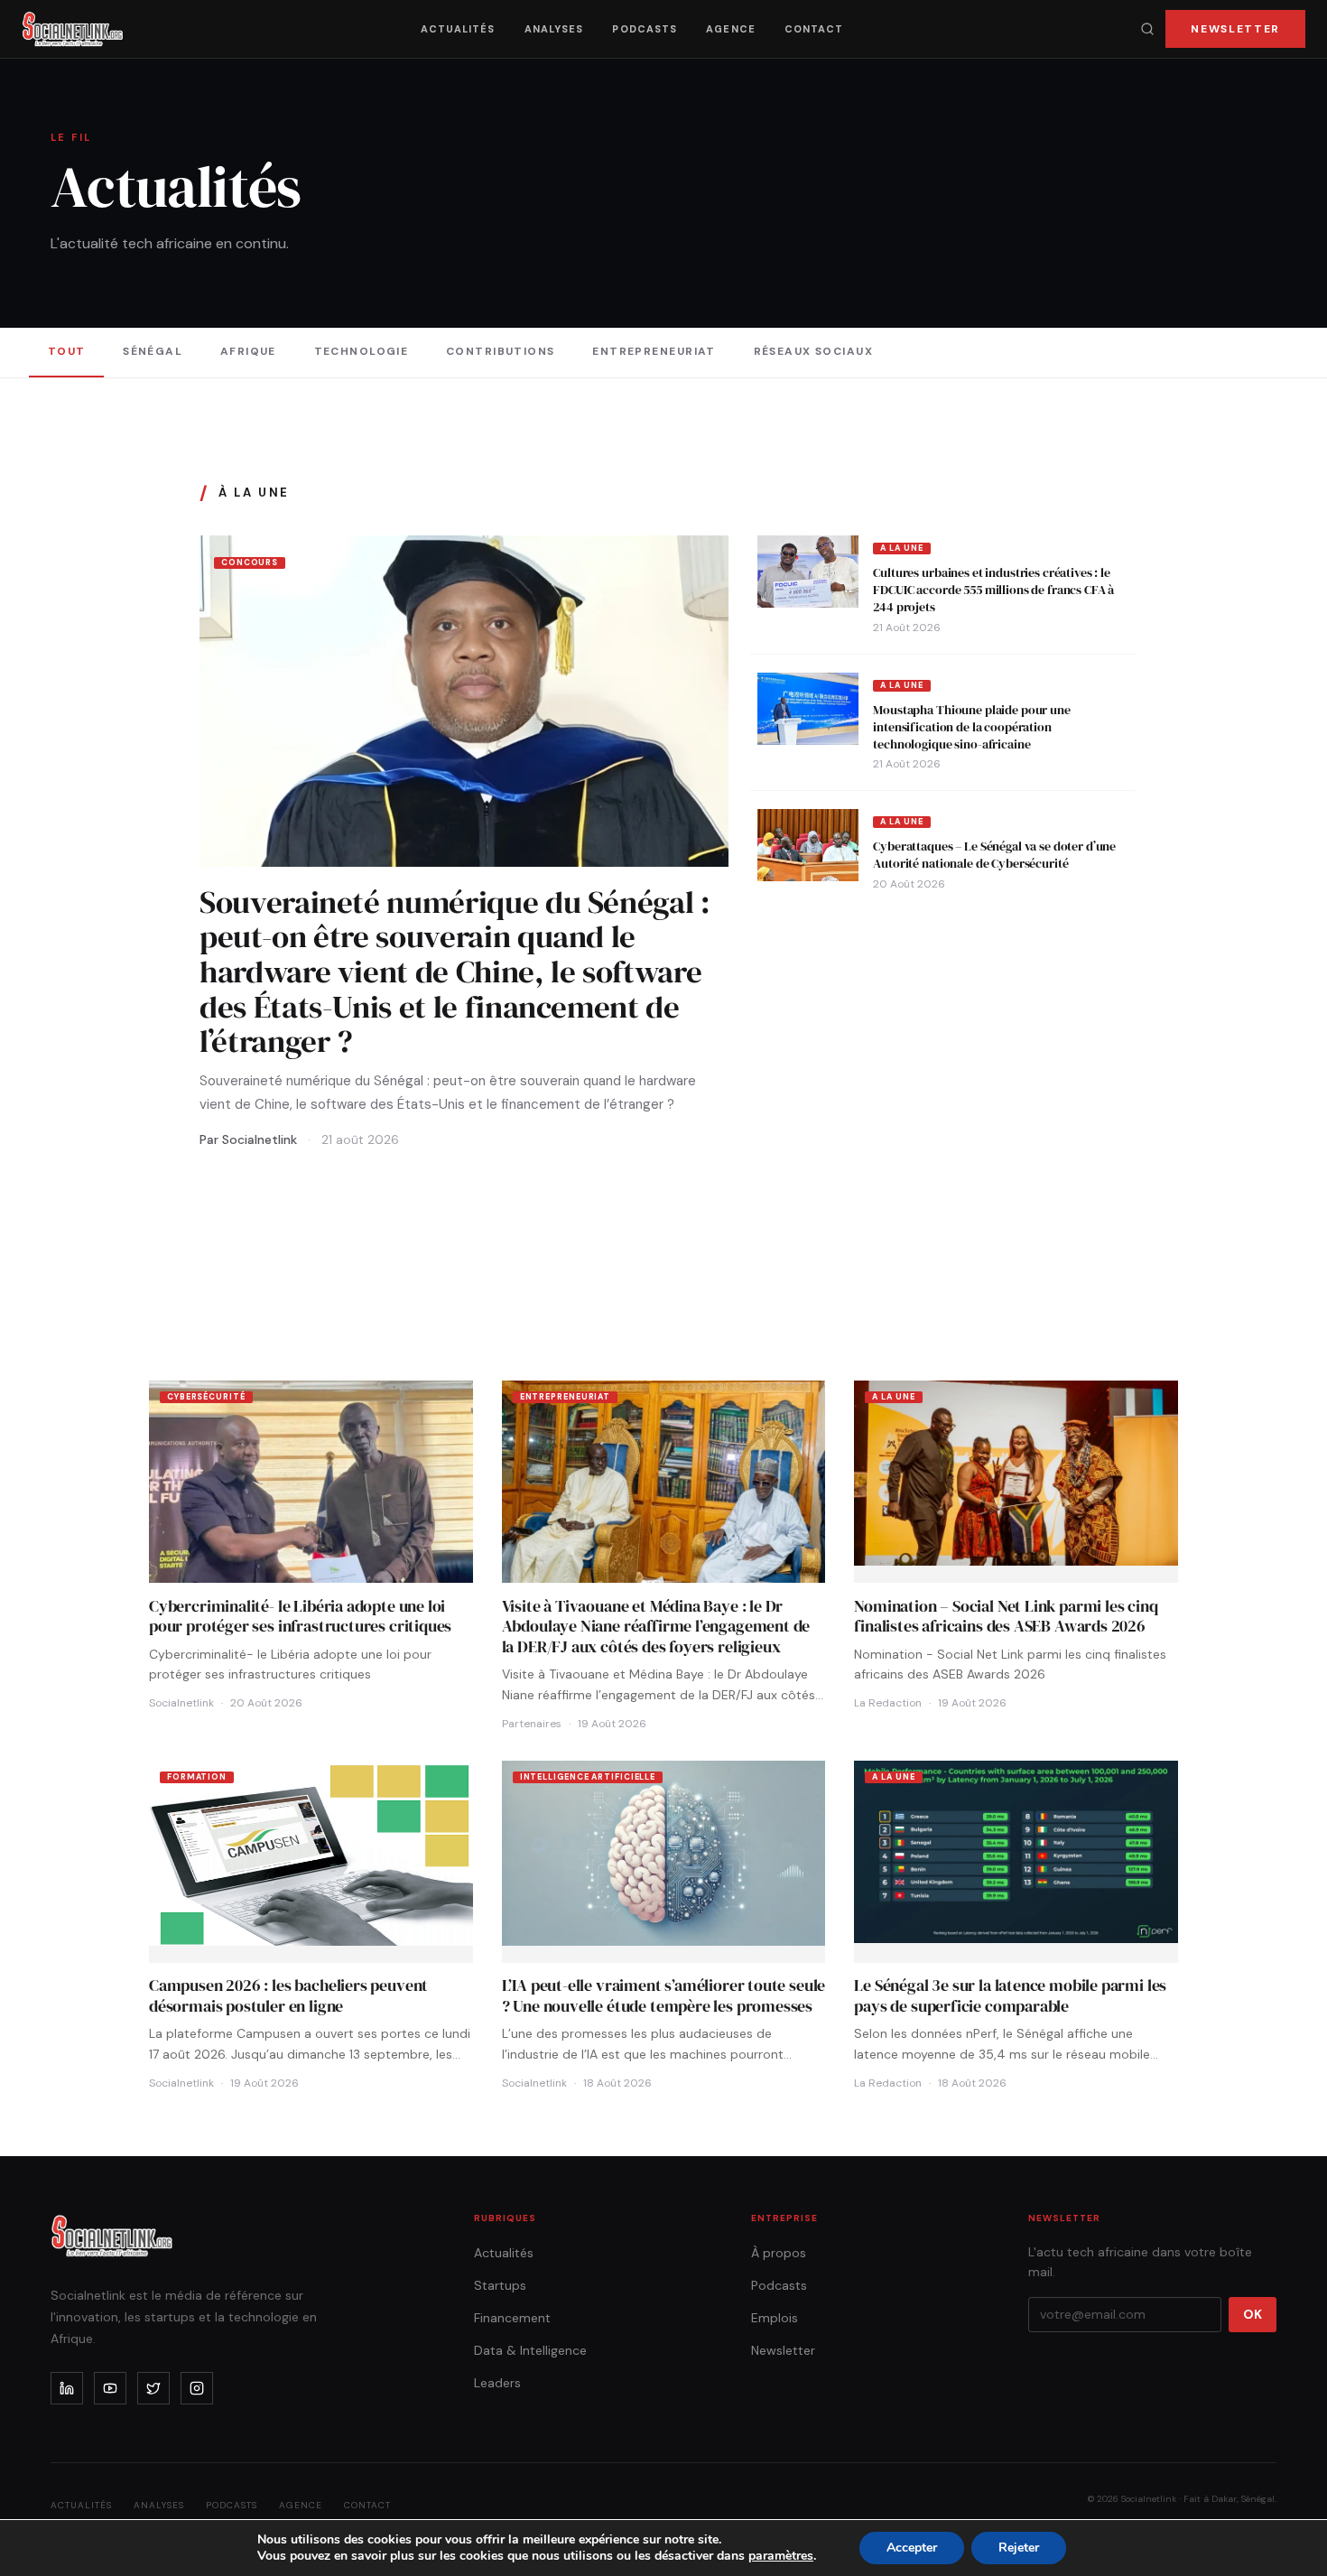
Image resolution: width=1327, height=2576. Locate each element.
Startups (500, 2285)
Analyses (554, 29)
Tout (67, 351)
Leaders (497, 2383)
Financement (512, 2318)
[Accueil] (73, 29)
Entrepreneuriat (654, 351)
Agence (731, 29)
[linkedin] (67, 2388)
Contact (814, 29)
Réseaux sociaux (814, 351)
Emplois (775, 2318)
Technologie (362, 351)
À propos (779, 2253)
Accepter (912, 2548)
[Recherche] (1147, 29)
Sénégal (153, 351)
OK (1253, 2314)
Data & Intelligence (530, 2350)
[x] (153, 2388)
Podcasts (645, 29)
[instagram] (197, 2388)
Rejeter (1019, 2548)
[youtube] (110, 2388)
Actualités (458, 29)
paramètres (781, 2556)
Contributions (501, 351)
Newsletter (1235, 29)
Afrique (248, 351)
